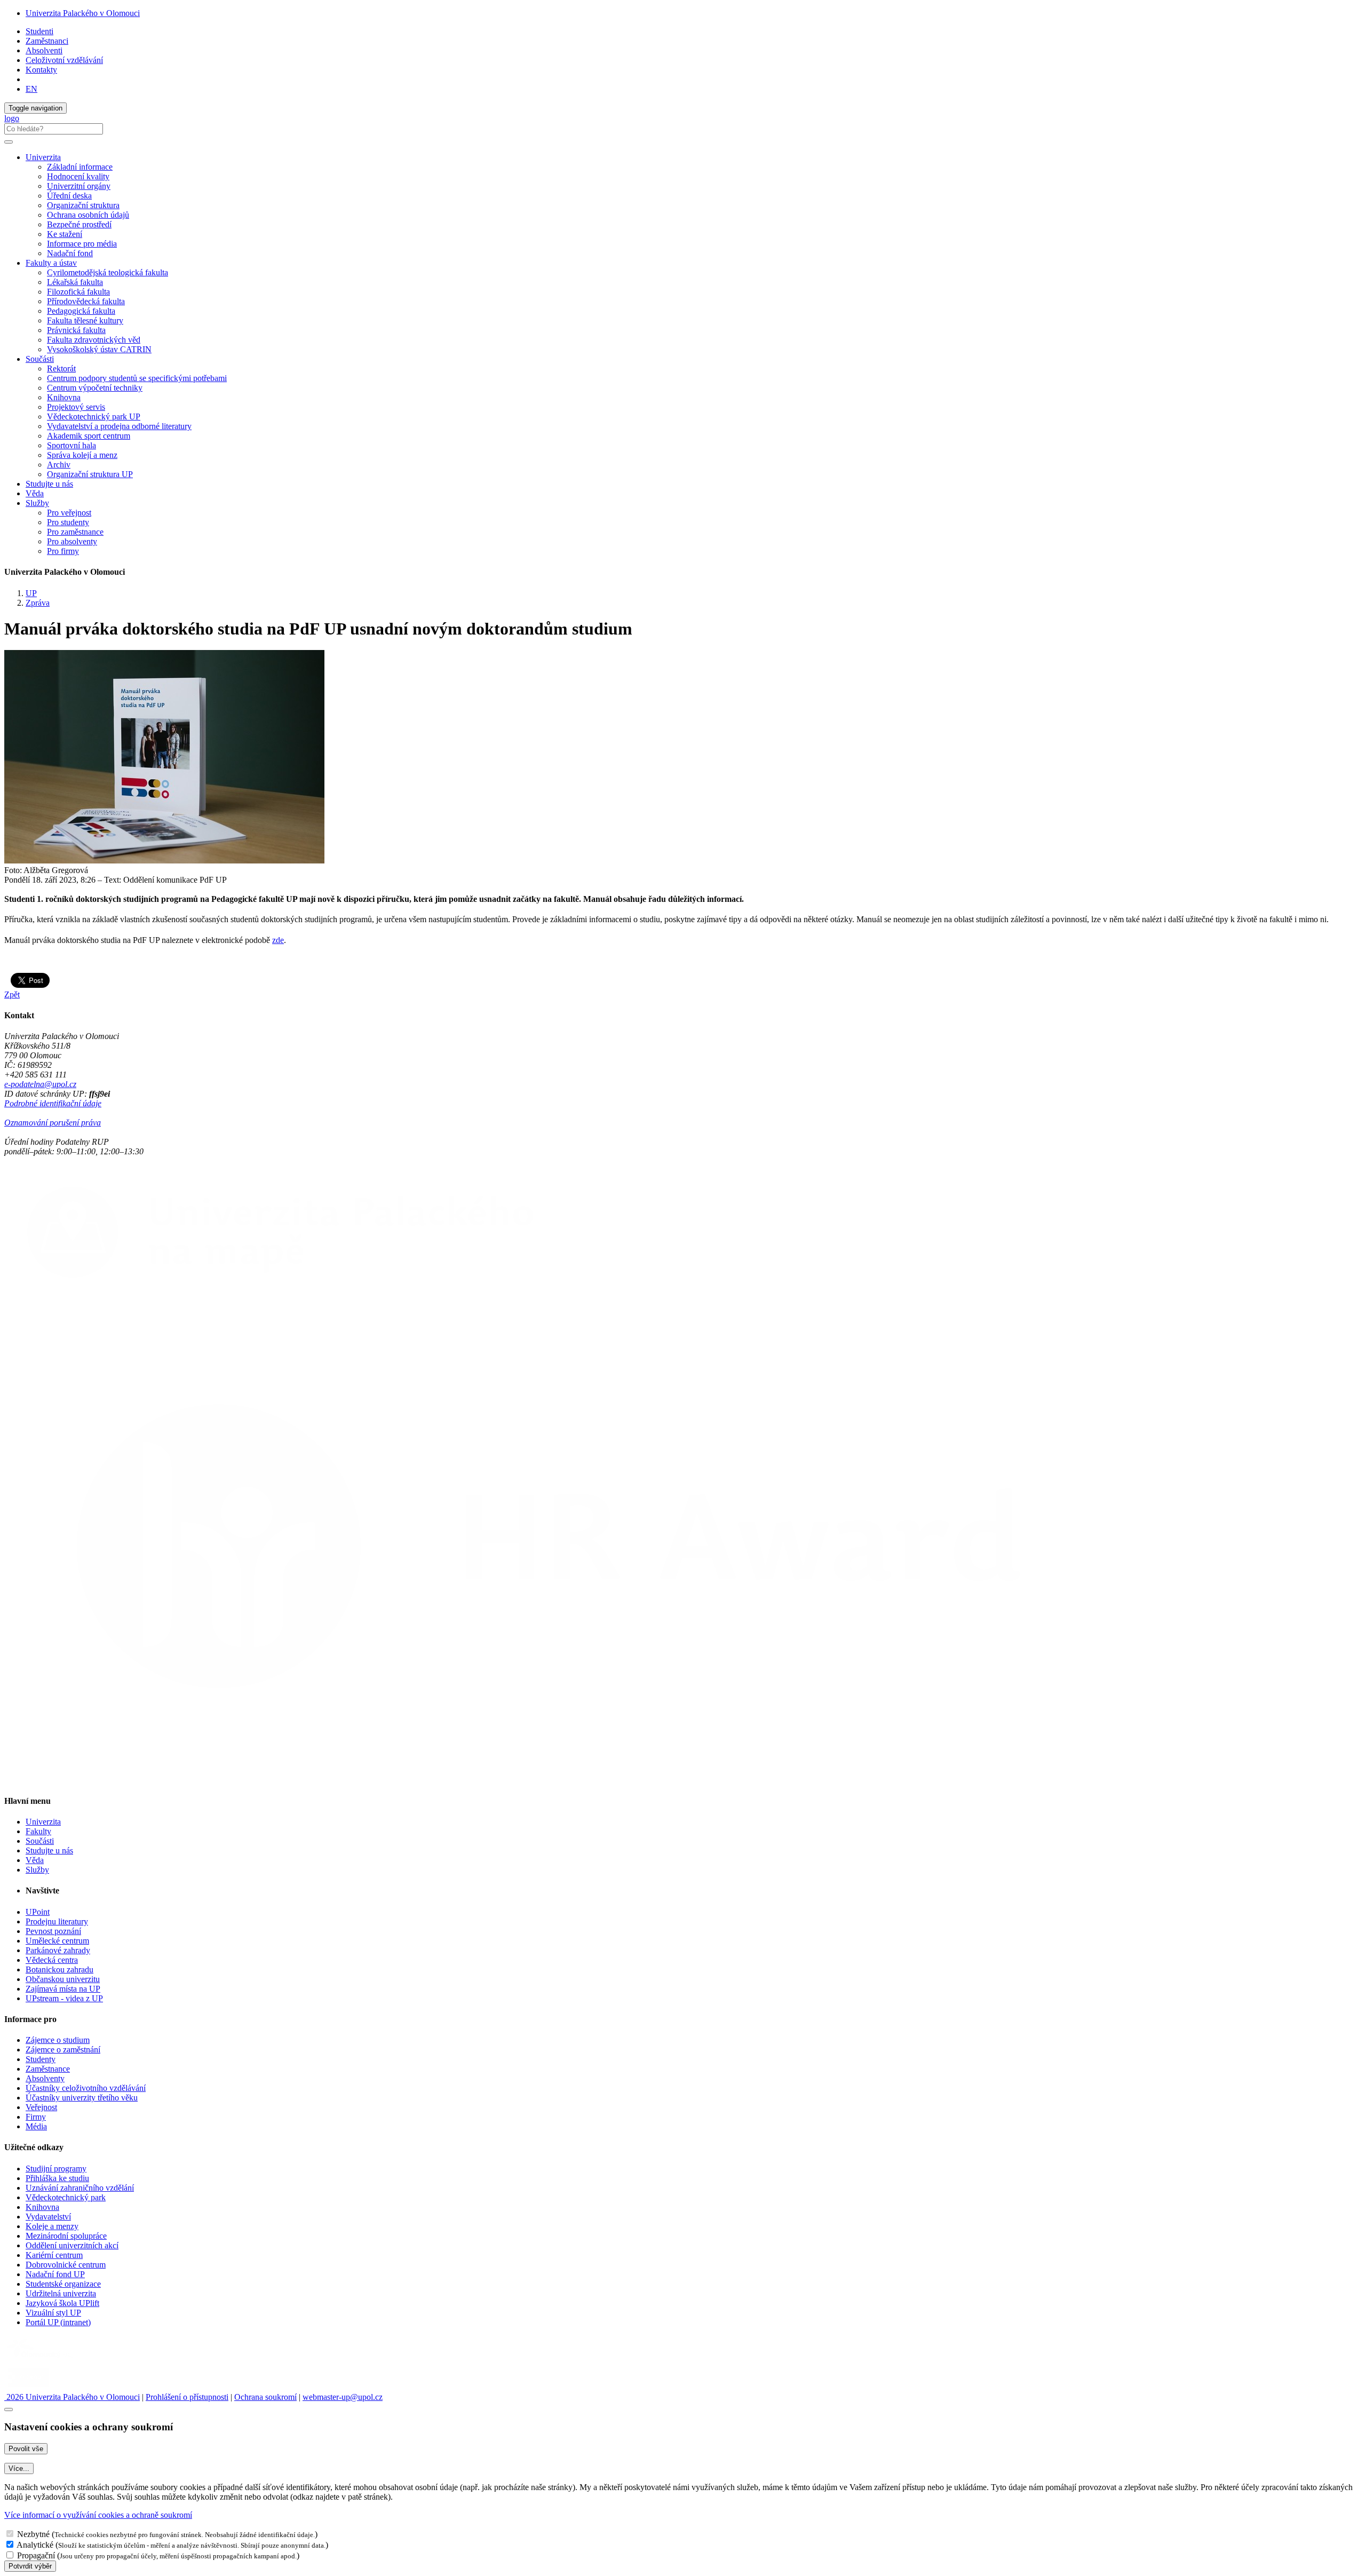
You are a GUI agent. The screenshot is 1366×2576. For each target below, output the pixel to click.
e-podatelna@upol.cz (40, 1084)
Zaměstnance (48, 2069)
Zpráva (38, 603)
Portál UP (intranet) (58, 2322)
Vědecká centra (52, 1960)
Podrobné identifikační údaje (53, 1103)
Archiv (59, 465)
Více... (19, 2468)
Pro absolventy (72, 541)
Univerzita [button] (43, 157)
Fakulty (38, 1831)
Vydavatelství (48, 2217)
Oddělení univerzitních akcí (72, 2245)
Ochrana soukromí (265, 2397)
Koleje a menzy (52, 2226)
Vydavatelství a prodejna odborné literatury (119, 426)
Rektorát (61, 368)
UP (31, 593)
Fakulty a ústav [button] (51, 263)
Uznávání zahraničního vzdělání (80, 2188)
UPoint (38, 1912)
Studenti (39, 31)
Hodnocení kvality (78, 176)
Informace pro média (82, 244)
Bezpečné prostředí (79, 224)
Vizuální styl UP (53, 2313)
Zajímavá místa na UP (63, 1989)
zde (278, 940)
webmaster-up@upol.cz (343, 2397)
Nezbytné (33, 2534)
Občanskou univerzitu (63, 1979)
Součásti (40, 1841)
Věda (35, 493)
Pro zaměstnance (75, 532)
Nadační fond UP (55, 2274)
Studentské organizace (63, 2284)
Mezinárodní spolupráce (66, 2236)
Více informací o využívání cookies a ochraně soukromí (98, 2515)
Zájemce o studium (58, 2040)
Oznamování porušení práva (53, 1123)
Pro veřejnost (69, 513)
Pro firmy (63, 551)
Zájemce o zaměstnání (63, 2050)
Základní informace (80, 167)
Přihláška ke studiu (57, 2178)
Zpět (12, 994)
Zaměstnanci (47, 41)
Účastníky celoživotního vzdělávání (86, 2088)
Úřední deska (69, 196)
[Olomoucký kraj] (41, 2359)
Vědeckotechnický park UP (94, 417)
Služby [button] (37, 503)
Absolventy (45, 2078)
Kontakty (41, 70)
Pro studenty (68, 522)
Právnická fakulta (76, 330)
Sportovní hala (72, 445)
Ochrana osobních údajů (88, 215)
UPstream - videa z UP (64, 1998)
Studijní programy (56, 2169)
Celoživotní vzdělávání (64, 60)
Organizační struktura (83, 205)
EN (31, 89)
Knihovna (64, 397)
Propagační (36, 2555)
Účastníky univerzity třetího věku (82, 2098)
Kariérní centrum (54, 2255)
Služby (37, 1870)
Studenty (41, 2059)
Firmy (36, 2117)
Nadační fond (70, 253)
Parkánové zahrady (58, 1950)
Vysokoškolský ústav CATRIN (99, 349)
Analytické (35, 2545)
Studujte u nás (49, 484)
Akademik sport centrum (89, 436)
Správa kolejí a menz (82, 455)
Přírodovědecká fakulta (86, 301)
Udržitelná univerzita (61, 2293)
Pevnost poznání (53, 1931)
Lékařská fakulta (75, 282)
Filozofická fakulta (78, 292)
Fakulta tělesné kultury (85, 320)
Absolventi (44, 50)
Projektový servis (76, 407)
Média (36, 2126)
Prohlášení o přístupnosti (187, 2397)
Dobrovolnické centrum (66, 2265)
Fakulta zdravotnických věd (94, 340)
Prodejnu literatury (57, 1921)
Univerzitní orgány (79, 186)
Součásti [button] (40, 359)
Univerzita (43, 1822)
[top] (9, 2409)
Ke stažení (65, 234)
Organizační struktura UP (90, 474)
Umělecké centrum (57, 1941)
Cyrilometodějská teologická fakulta (108, 272)
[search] (9, 142)
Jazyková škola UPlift (62, 2303)
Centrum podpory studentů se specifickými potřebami (137, 378)
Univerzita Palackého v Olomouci (83, 13)
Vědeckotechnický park (66, 2197)
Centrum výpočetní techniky (95, 388)
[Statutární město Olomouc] (29, 2387)
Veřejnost (41, 2107)
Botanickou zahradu (59, 1969)
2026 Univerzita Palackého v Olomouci (72, 2397)
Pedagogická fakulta (81, 311)
